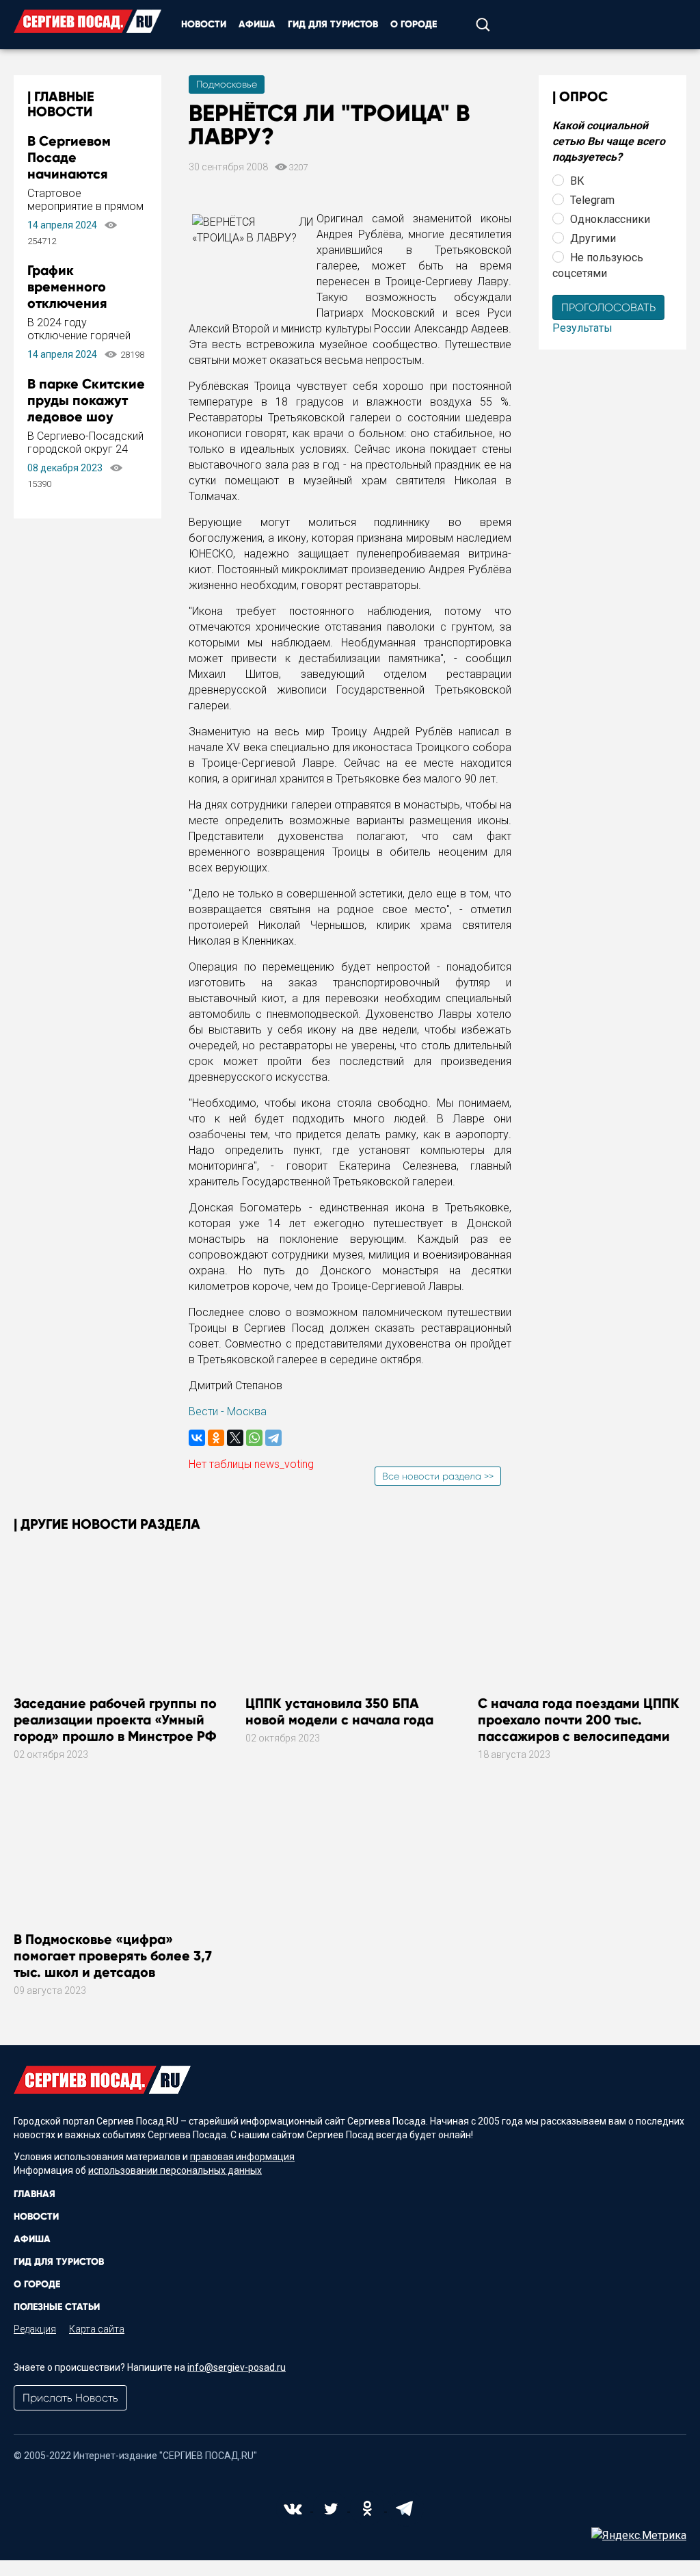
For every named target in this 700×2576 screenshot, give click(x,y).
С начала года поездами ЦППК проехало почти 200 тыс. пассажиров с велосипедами (579, 1720)
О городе (414, 24)
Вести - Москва (228, 1411)
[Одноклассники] (216, 1438)
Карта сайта (97, 2329)
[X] (235, 1438)
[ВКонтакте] (197, 1438)
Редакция (35, 2329)
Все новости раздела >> (438, 1476)
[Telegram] (273, 1438)
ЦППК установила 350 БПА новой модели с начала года (339, 1711)
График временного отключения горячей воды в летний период (78, 303)
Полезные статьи (57, 2307)
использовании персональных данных (175, 2170)
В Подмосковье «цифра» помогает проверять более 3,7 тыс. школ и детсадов (113, 1956)
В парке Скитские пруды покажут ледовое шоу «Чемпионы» (86, 408)
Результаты (582, 328)
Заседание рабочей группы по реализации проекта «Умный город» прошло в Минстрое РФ (115, 1720)
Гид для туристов (333, 24)
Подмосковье (227, 84)
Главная (35, 2194)
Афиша (257, 24)
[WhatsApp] (254, 1438)
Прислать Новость (70, 2398)
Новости (204, 24)
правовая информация (242, 2157)
